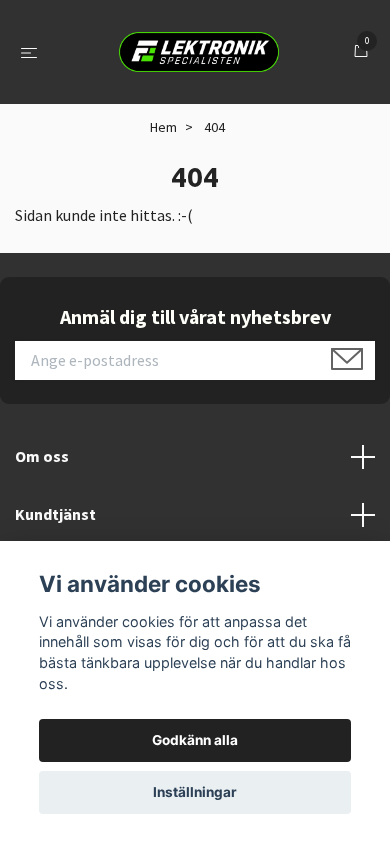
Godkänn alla (195, 740)
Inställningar (195, 792)
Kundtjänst (55, 514)
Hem (163, 127)
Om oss (42, 456)
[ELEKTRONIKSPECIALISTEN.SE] (199, 52)
